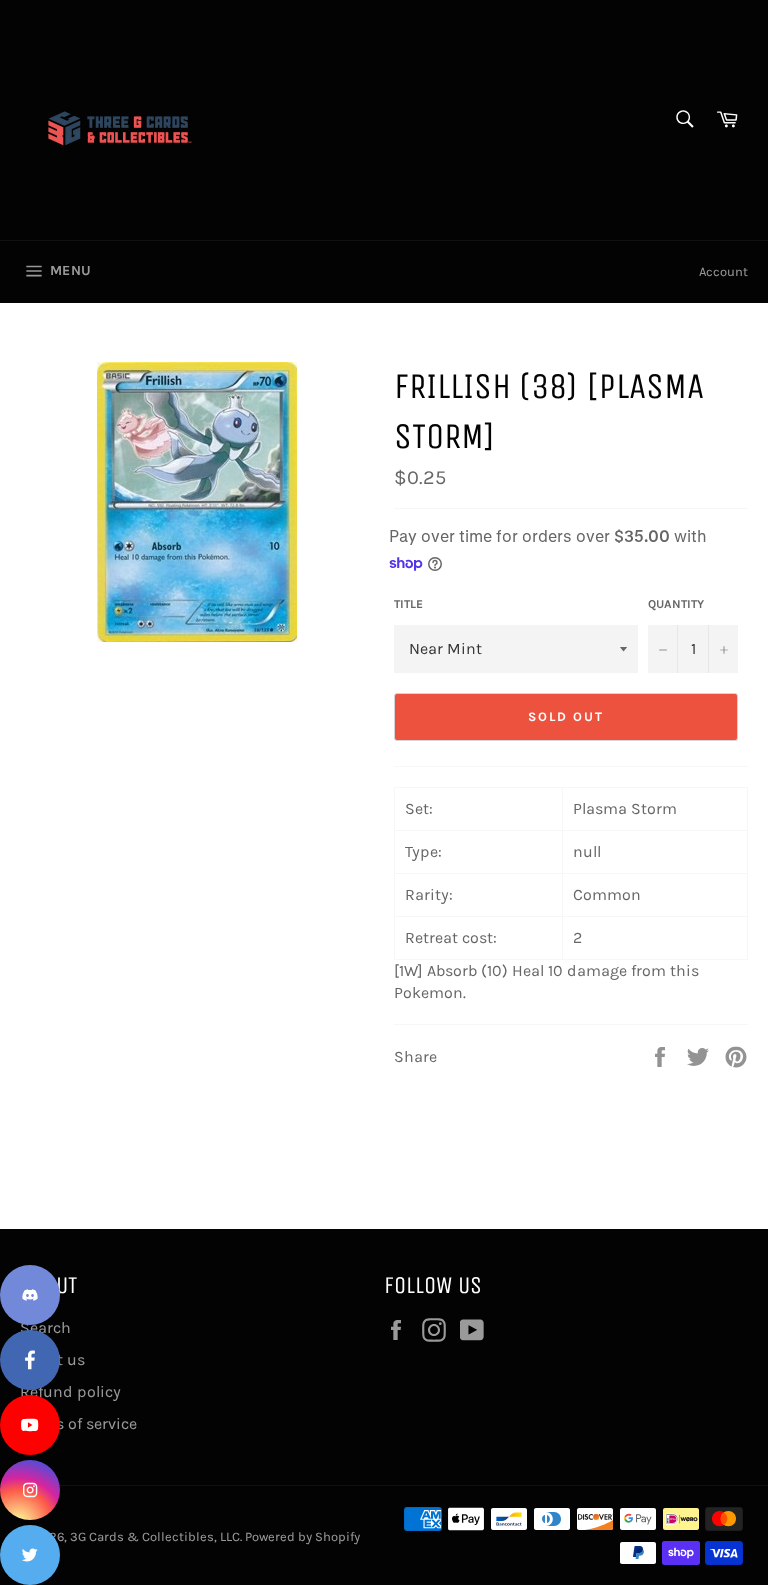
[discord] (30, 1295)
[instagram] (30, 1490)
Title (408, 604)
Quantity (676, 604)
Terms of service (78, 1423)
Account (723, 271)
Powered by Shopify (302, 1536)
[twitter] (30, 1555)
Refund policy (70, 1391)
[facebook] (30, 1360)
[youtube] (30, 1425)
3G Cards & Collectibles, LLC (155, 1536)
